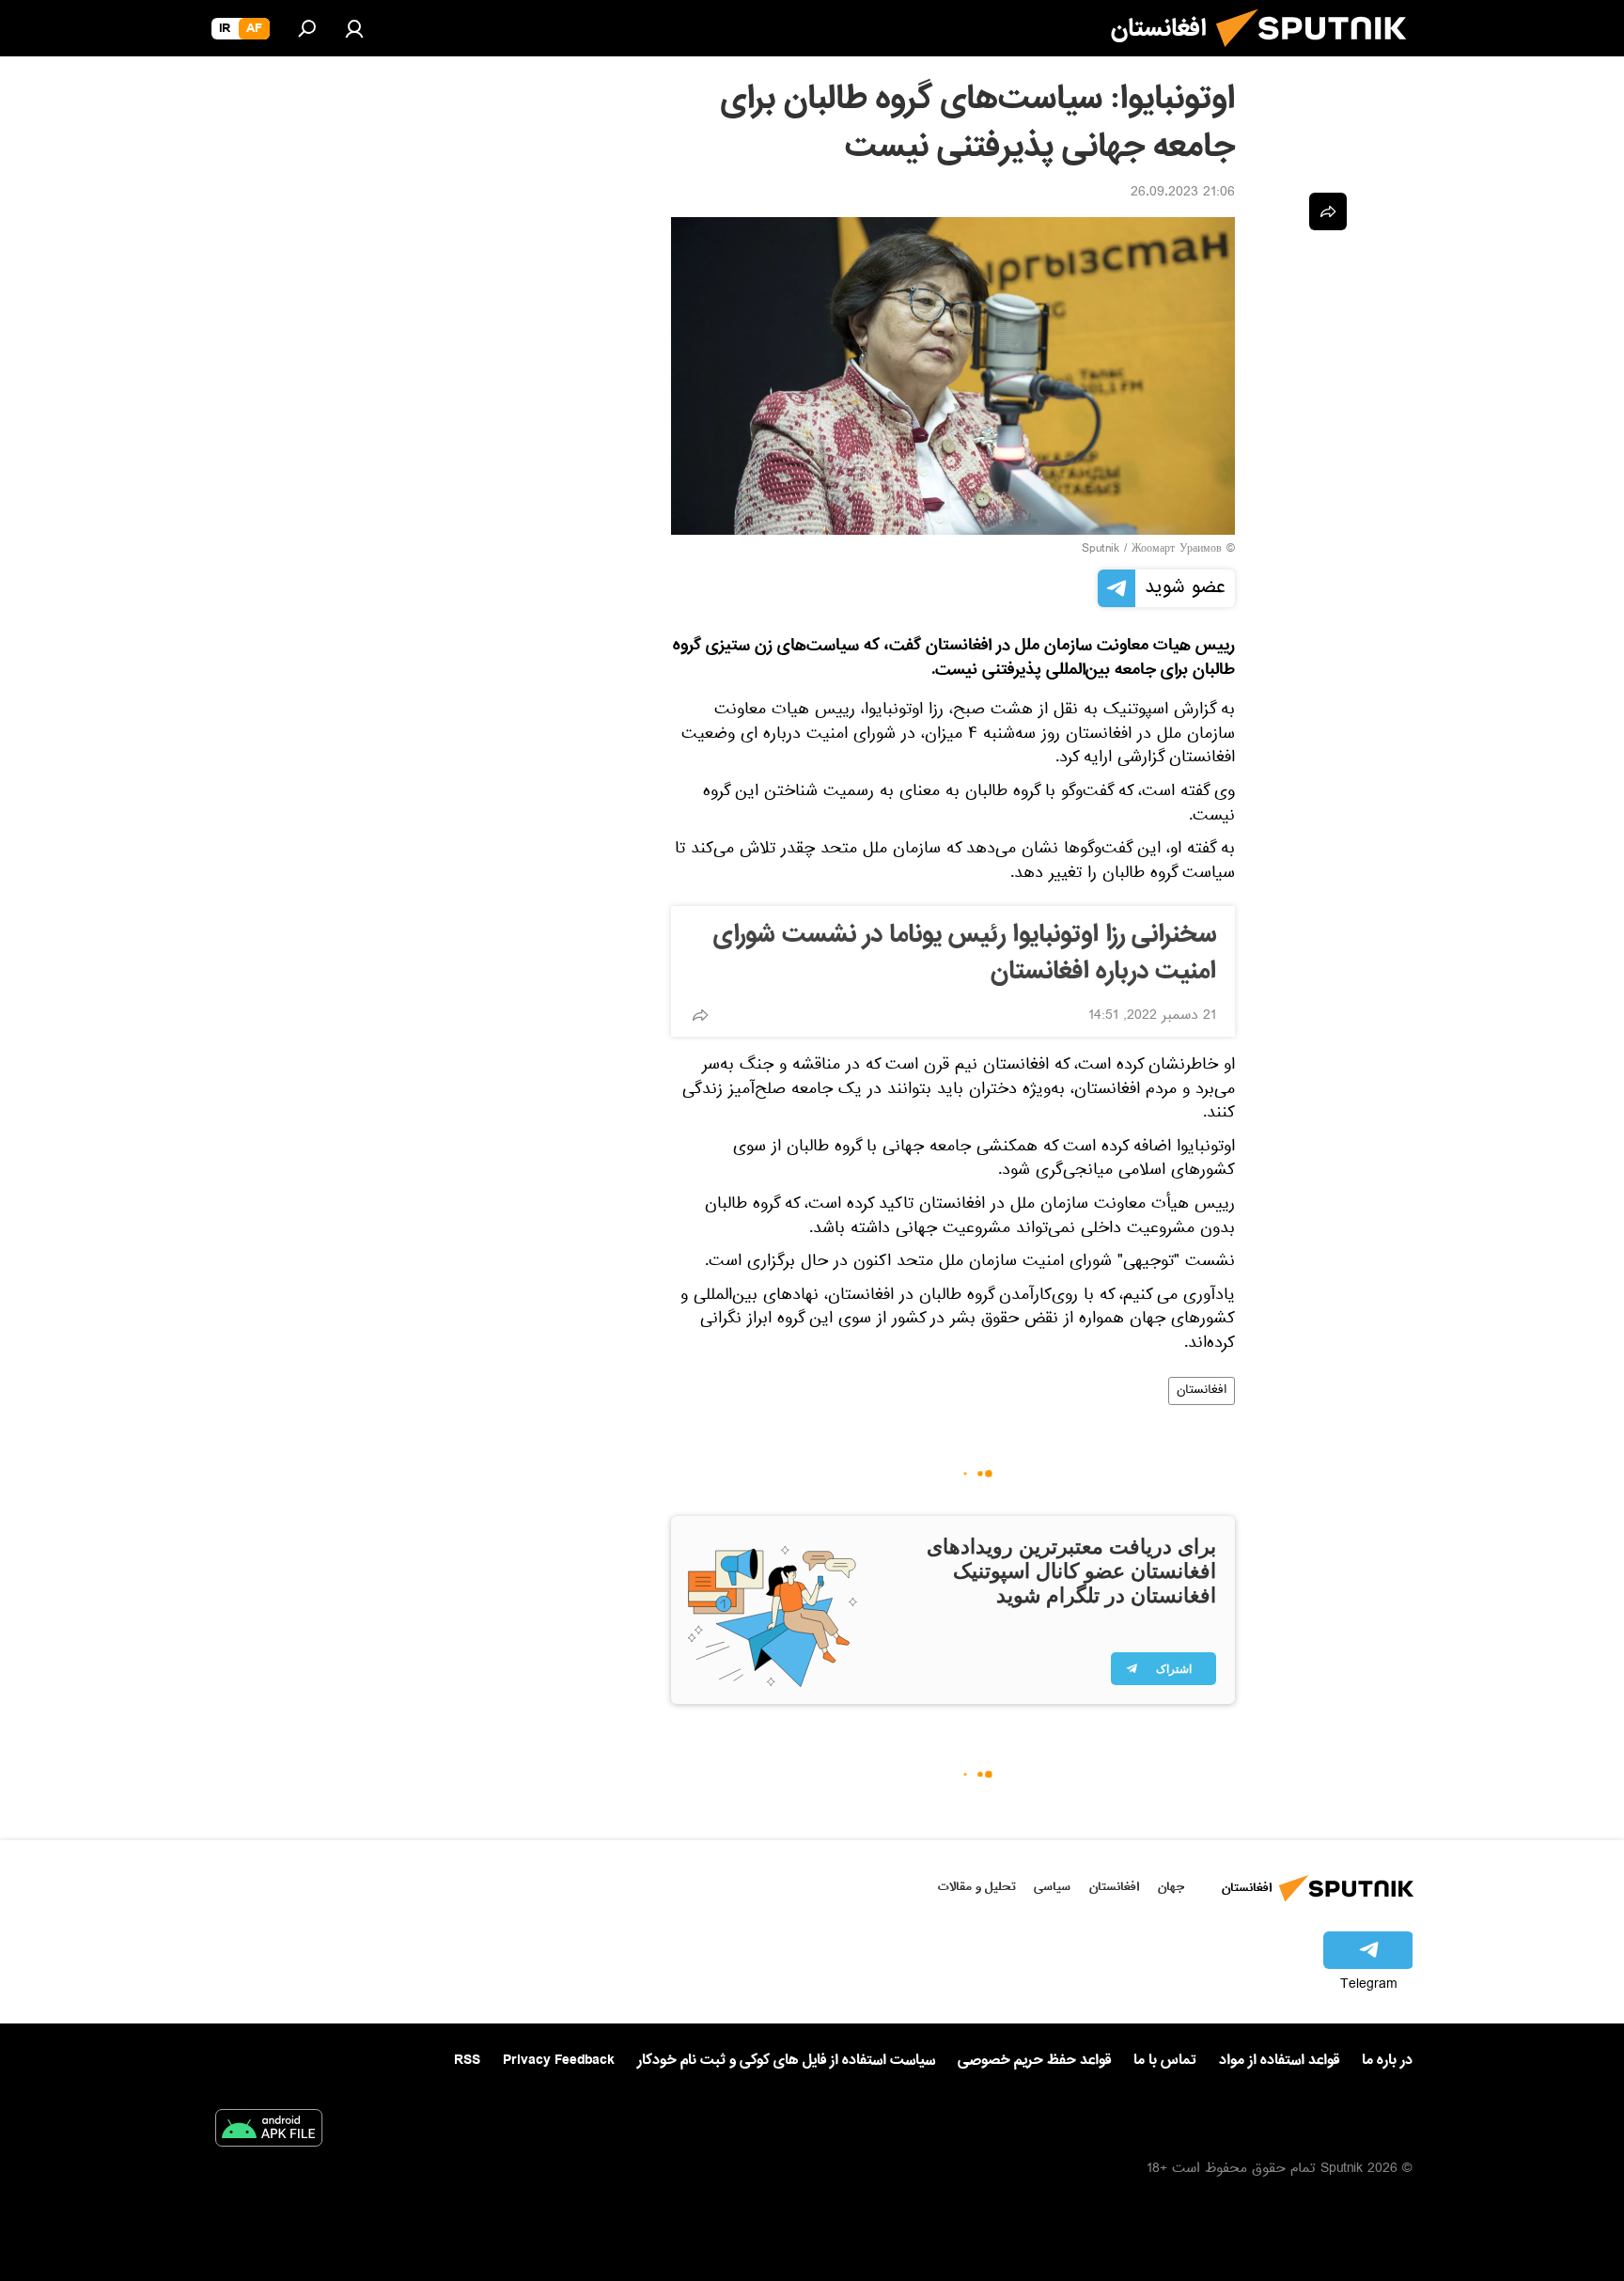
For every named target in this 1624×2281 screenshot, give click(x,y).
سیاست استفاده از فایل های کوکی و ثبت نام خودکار (786, 2060)
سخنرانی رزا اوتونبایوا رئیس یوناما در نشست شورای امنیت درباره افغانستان (965, 953)
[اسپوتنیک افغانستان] (1319, 55)
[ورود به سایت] (354, 28)
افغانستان (1202, 1391)
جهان (1171, 1887)
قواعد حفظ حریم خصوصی (1034, 2060)
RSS (467, 2060)
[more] (700, 1015)
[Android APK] (269, 2132)
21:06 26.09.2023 (1183, 194)
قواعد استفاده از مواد (1279, 2060)
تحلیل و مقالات (977, 1887)
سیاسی (1052, 1887)
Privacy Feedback (559, 2061)
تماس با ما (1165, 2061)
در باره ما (1387, 2060)
